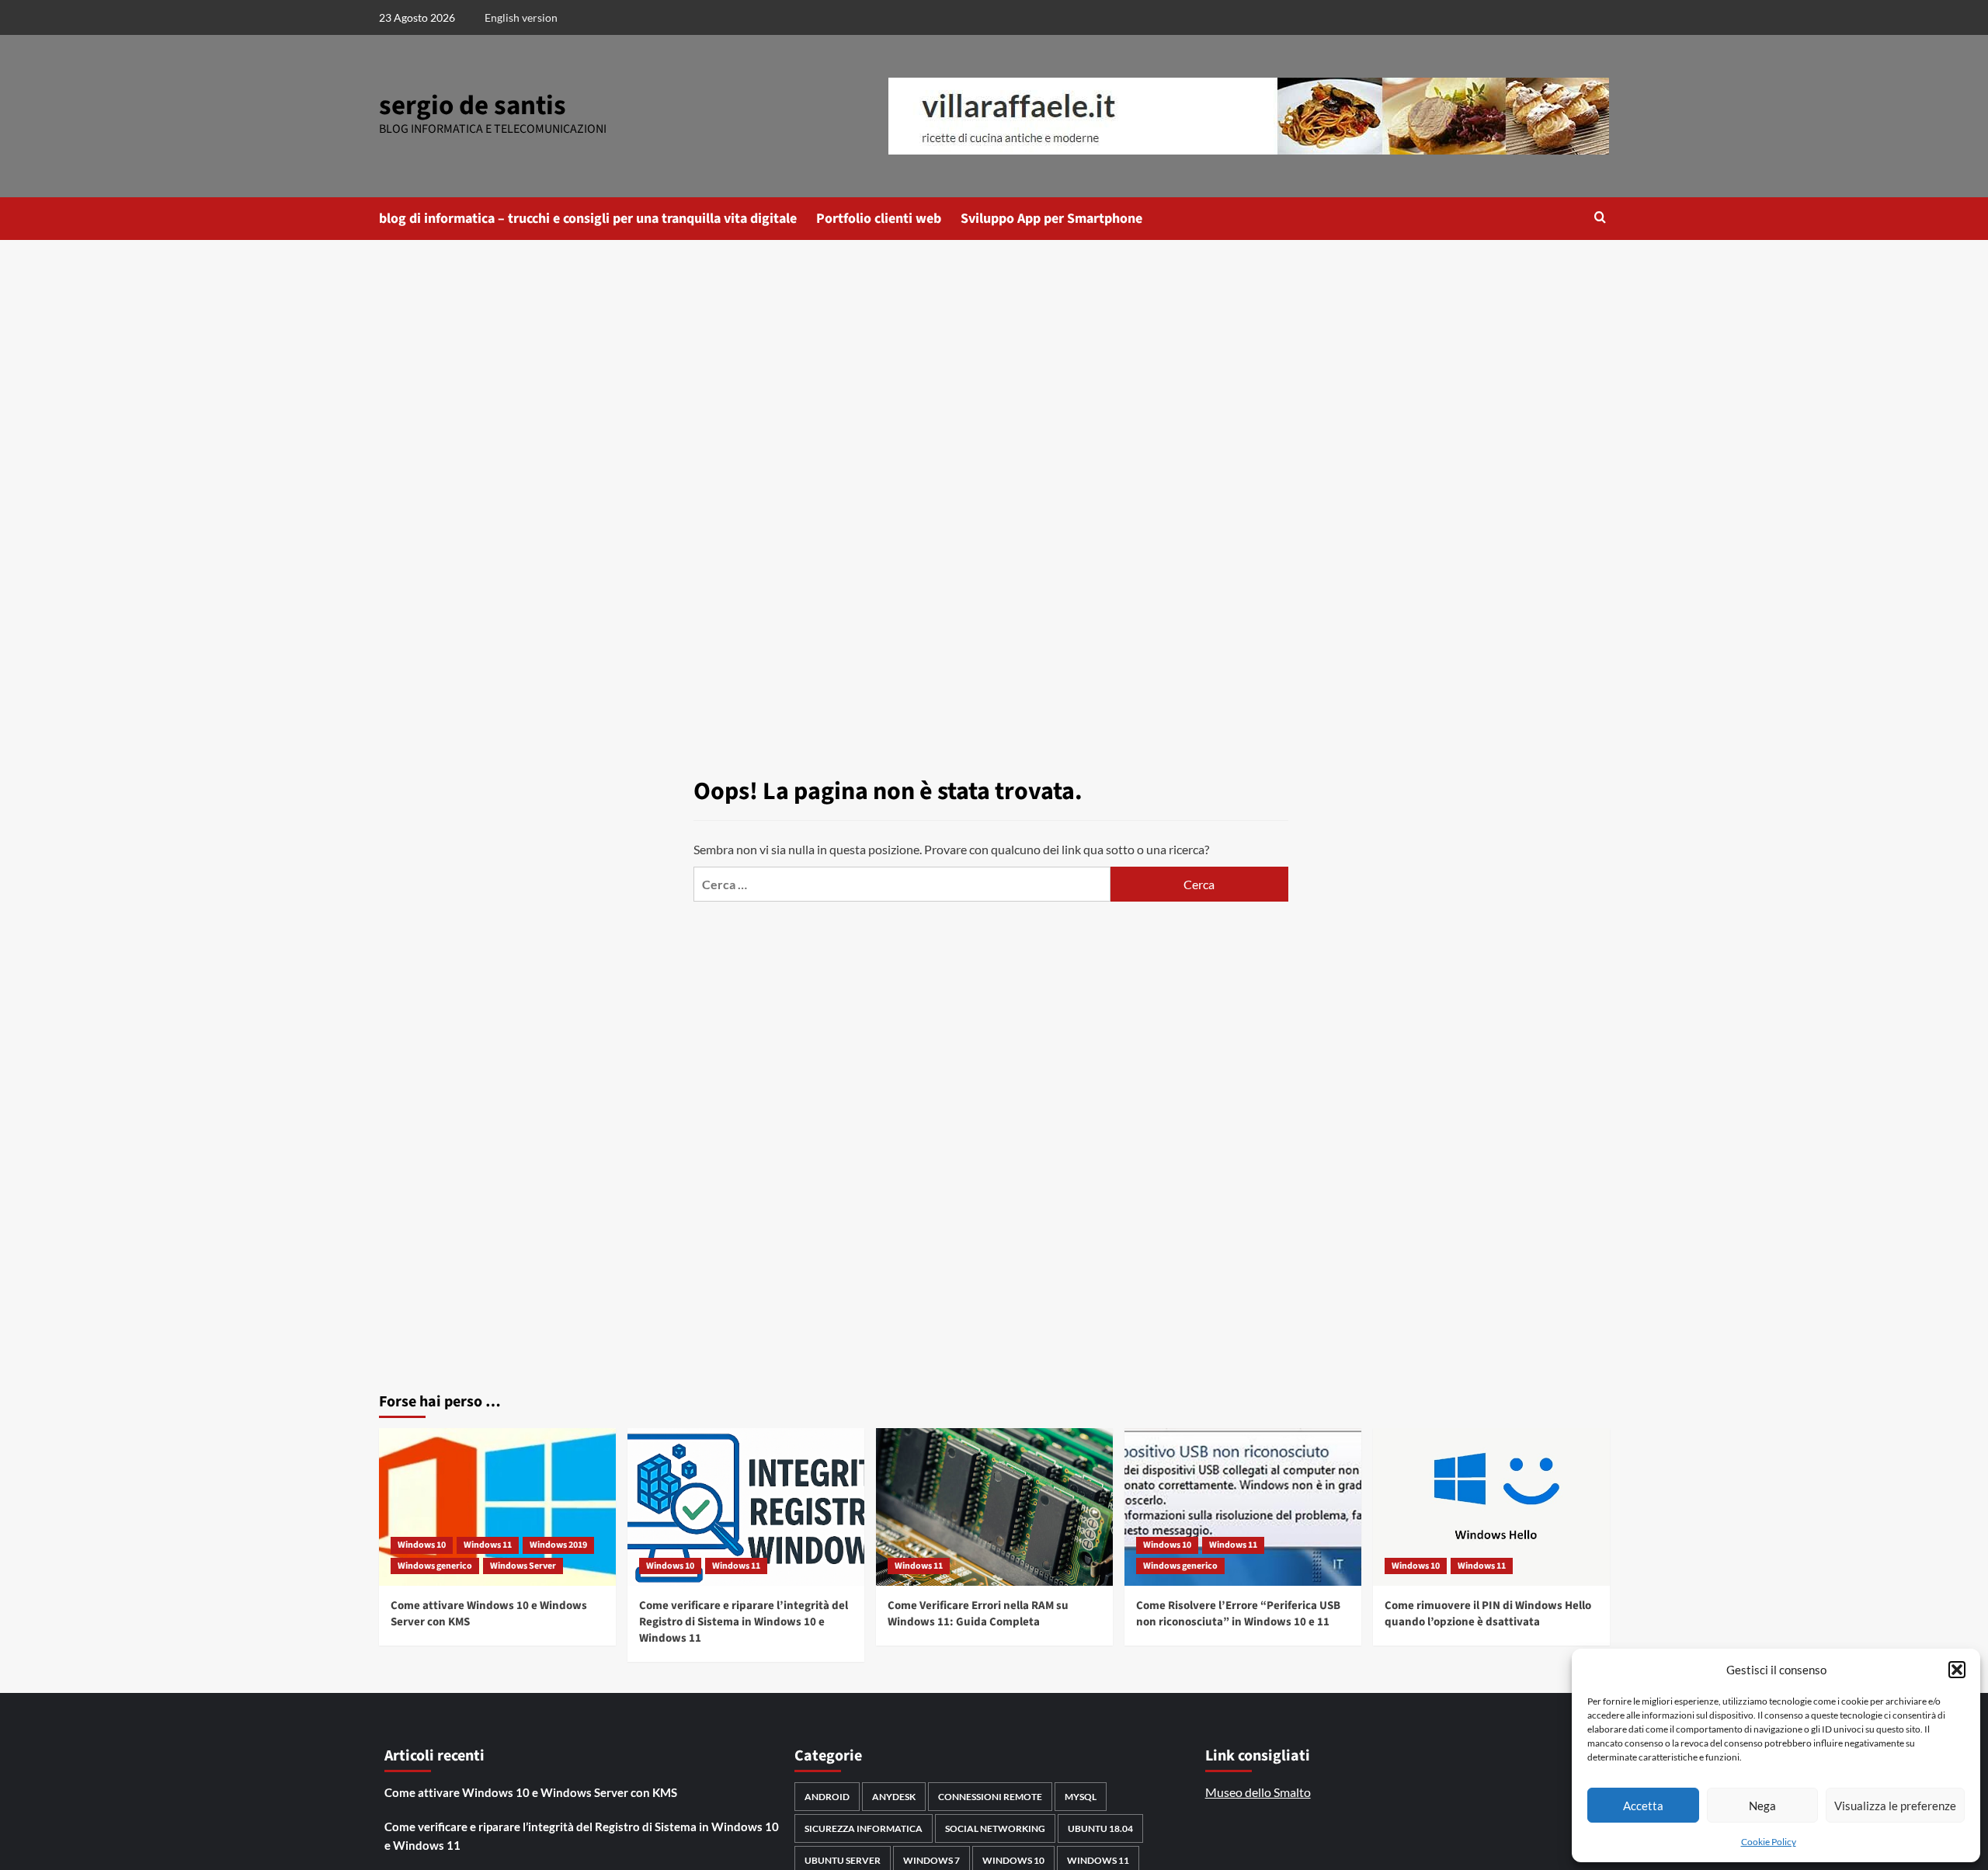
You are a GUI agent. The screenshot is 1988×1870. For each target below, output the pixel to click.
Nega (1762, 1806)
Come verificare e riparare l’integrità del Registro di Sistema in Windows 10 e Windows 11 (744, 1622)
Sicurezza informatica (864, 1828)
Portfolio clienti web (879, 219)
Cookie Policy (1769, 1842)
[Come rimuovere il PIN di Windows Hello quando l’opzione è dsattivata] (1491, 1507)
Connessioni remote (990, 1797)
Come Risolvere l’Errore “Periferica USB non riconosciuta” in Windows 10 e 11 (1238, 1614)
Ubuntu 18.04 (1100, 1828)
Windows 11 (488, 1545)
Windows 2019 (558, 1545)
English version (521, 17)
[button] (1957, 1670)
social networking (995, 1828)
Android (827, 1797)
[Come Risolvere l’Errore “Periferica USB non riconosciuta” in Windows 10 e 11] (1243, 1507)
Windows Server (523, 1566)
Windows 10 (422, 1545)
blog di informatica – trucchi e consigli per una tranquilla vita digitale (588, 219)
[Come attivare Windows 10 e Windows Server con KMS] (497, 1507)
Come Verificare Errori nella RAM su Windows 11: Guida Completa (978, 1614)
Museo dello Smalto (1258, 1792)
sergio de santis (473, 106)
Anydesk (894, 1797)
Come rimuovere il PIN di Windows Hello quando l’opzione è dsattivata (1488, 1614)
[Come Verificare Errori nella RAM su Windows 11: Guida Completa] (994, 1507)
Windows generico (435, 1566)
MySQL (1081, 1797)
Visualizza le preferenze (1895, 1806)
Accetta (1643, 1806)
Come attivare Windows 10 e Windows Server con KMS (531, 1792)
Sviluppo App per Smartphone (1051, 219)
